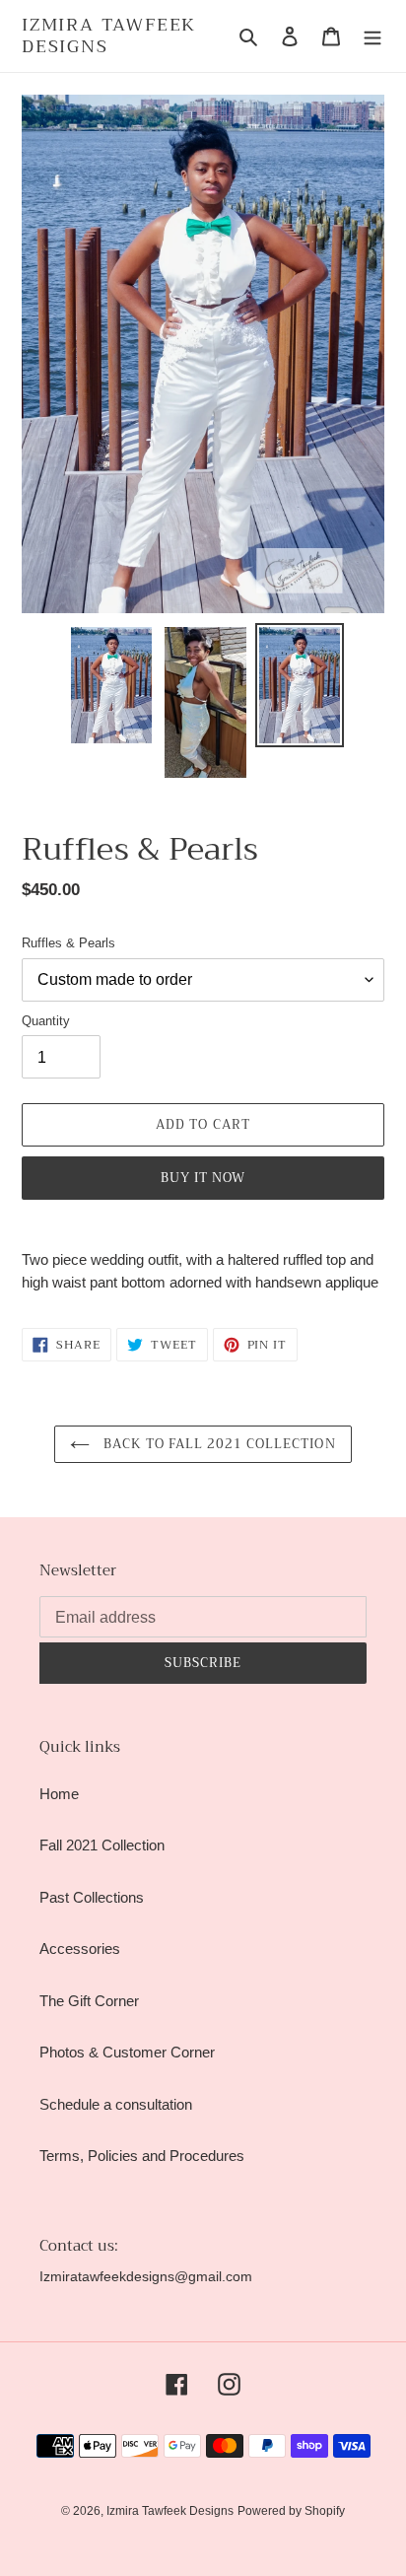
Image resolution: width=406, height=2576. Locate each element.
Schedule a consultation (116, 2104)
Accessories (80, 1949)
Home (59, 1794)
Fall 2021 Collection (102, 1845)
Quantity (46, 1021)
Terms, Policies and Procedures (142, 2156)
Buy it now (203, 1178)
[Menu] (372, 36)
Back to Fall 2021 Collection (217, 1444)
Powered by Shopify (291, 2511)
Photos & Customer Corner (127, 2052)
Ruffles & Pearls (68, 943)
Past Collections (92, 1897)
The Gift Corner (89, 2001)
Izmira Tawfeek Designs (109, 36)
